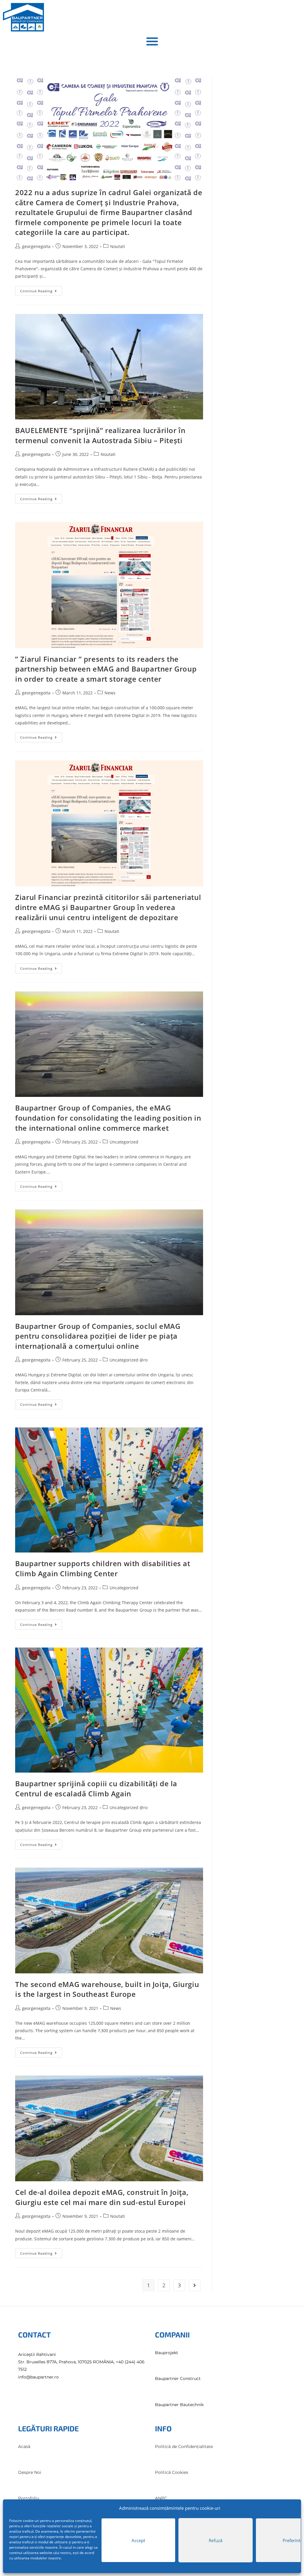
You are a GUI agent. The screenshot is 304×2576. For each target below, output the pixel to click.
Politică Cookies (172, 2472)
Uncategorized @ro (129, 1360)
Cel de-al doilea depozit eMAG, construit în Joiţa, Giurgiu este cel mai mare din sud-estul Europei (102, 2197)
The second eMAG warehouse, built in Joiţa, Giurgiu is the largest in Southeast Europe (107, 1989)
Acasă (24, 2447)
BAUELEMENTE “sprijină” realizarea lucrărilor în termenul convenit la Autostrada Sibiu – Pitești (100, 435)
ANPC (161, 2498)
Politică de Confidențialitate (184, 2447)
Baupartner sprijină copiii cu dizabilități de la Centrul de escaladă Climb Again (96, 1788)
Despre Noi (30, 2472)
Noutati (118, 246)
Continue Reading (41, 290)
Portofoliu (29, 2498)
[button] (152, 41)
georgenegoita (36, 246)
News (110, 693)
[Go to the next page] (195, 2285)
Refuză (216, 2540)
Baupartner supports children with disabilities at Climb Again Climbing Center (103, 1568)
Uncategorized (124, 1142)
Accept (138, 2540)
